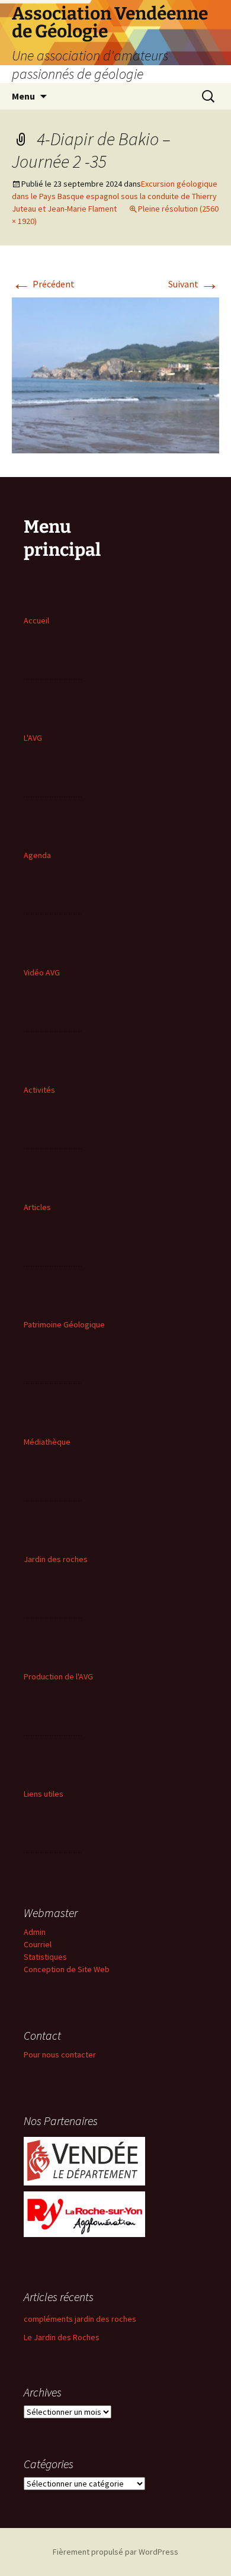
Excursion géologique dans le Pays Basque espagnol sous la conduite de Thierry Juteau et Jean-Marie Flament (115, 196)
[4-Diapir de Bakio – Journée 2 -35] (115, 374)
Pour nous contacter (60, 2055)
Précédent (43, 284)
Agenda (37, 855)
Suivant (194, 284)
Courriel (38, 1944)
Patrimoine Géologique (64, 1324)
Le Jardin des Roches (62, 2337)
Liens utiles (44, 1794)
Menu (23, 96)
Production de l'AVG (58, 1676)
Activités (39, 1090)
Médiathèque (47, 1442)
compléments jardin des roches (80, 2319)
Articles (37, 1207)
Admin (35, 1932)
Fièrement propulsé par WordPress (115, 2552)
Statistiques (45, 1957)
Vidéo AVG (42, 972)
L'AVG (33, 738)
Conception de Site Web (67, 1969)
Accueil (36, 620)
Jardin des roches (56, 1559)
